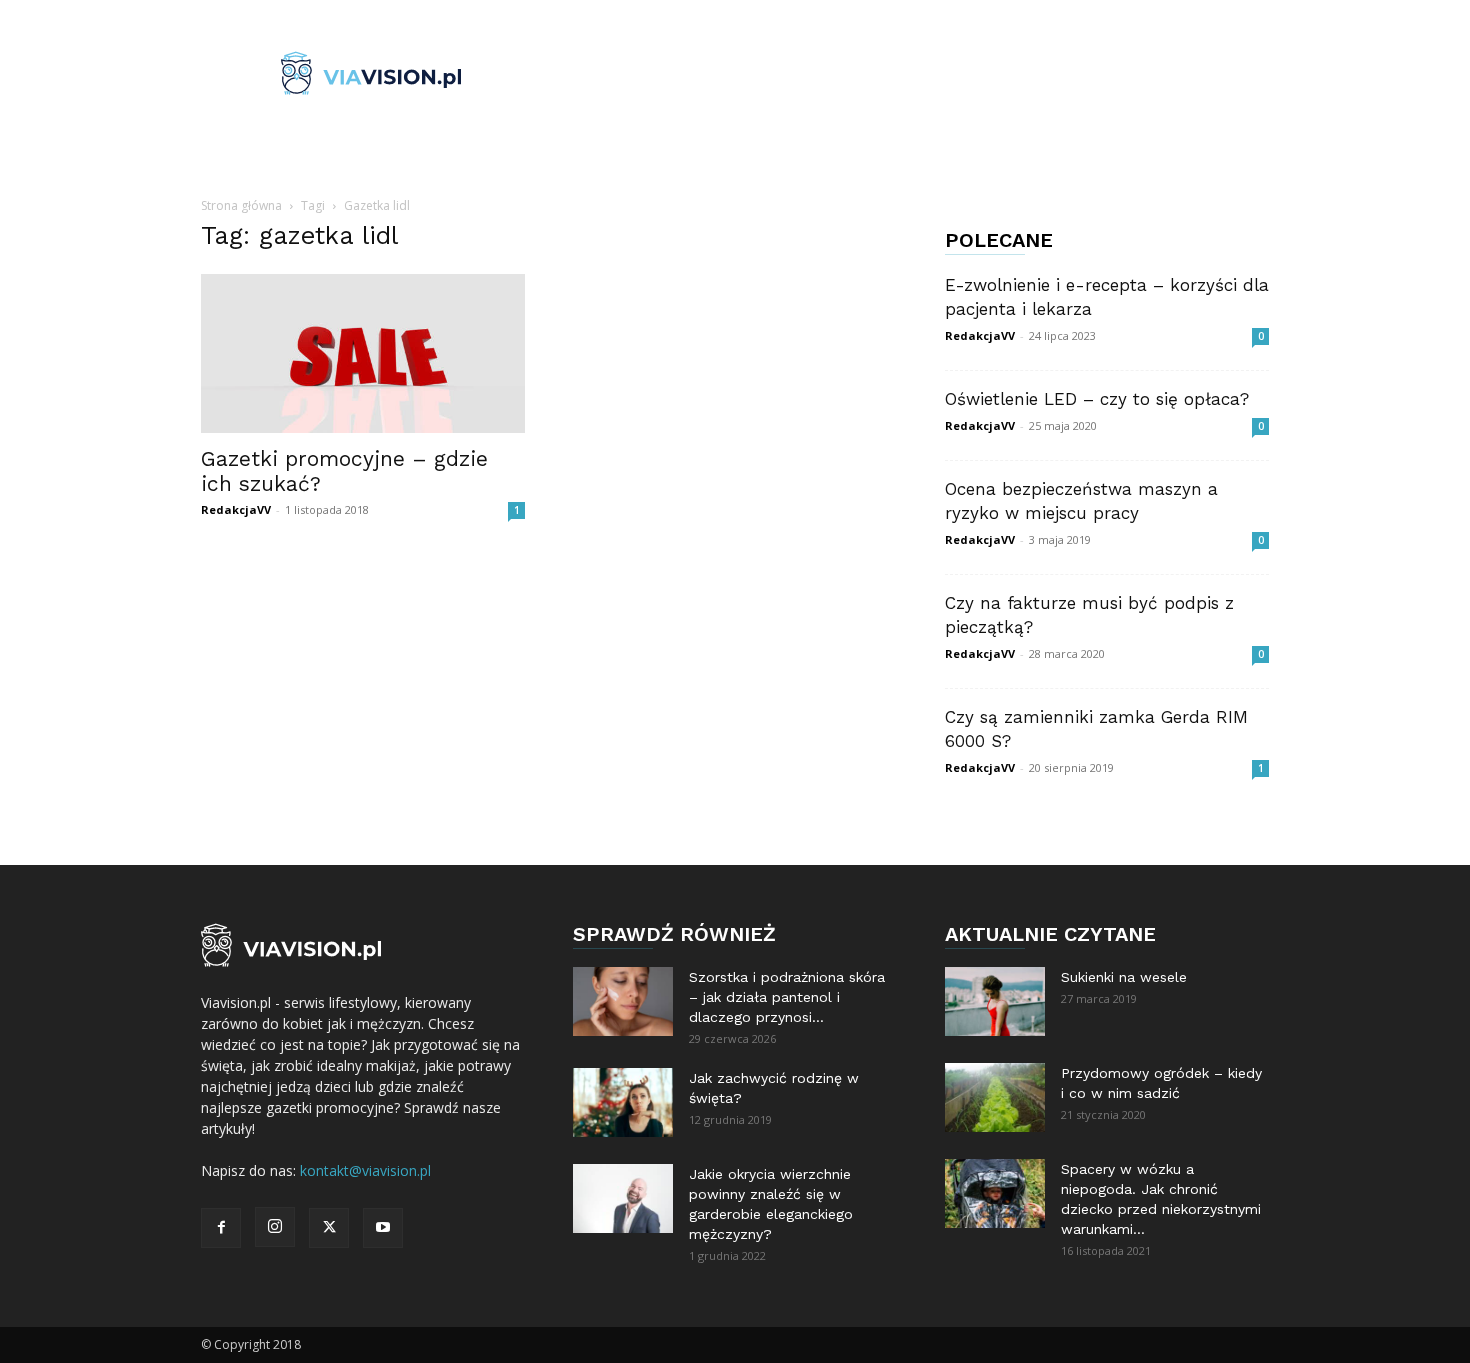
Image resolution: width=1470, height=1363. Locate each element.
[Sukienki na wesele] (995, 1001)
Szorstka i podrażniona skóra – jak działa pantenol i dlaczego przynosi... (787, 997)
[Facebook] (221, 1228)
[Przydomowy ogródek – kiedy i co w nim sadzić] (995, 1097)
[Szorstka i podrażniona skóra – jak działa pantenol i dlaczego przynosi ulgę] (623, 1001)
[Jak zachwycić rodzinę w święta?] (623, 1102)
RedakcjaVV (236, 509)
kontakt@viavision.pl (365, 1170)
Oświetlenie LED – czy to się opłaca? (1097, 399)
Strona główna (241, 205)
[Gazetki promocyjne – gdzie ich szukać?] (363, 353)
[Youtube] (383, 1228)
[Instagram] (275, 1227)
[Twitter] (329, 1228)
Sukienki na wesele (1124, 977)
